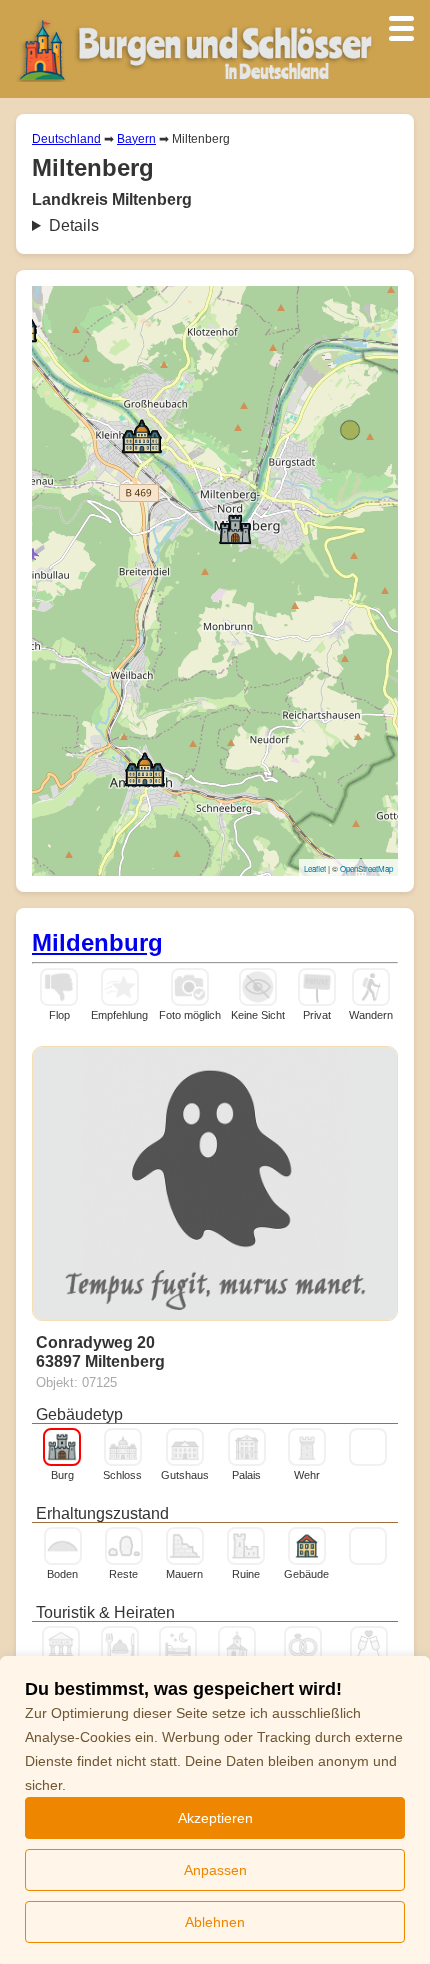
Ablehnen (215, 1922)
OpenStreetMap (366, 868)
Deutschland (66, 139)
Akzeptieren (215, 1818)
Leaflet (315, 868)
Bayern (136, 139)
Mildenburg (97, 942)
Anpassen (215, 1870)
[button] (142, 435)
